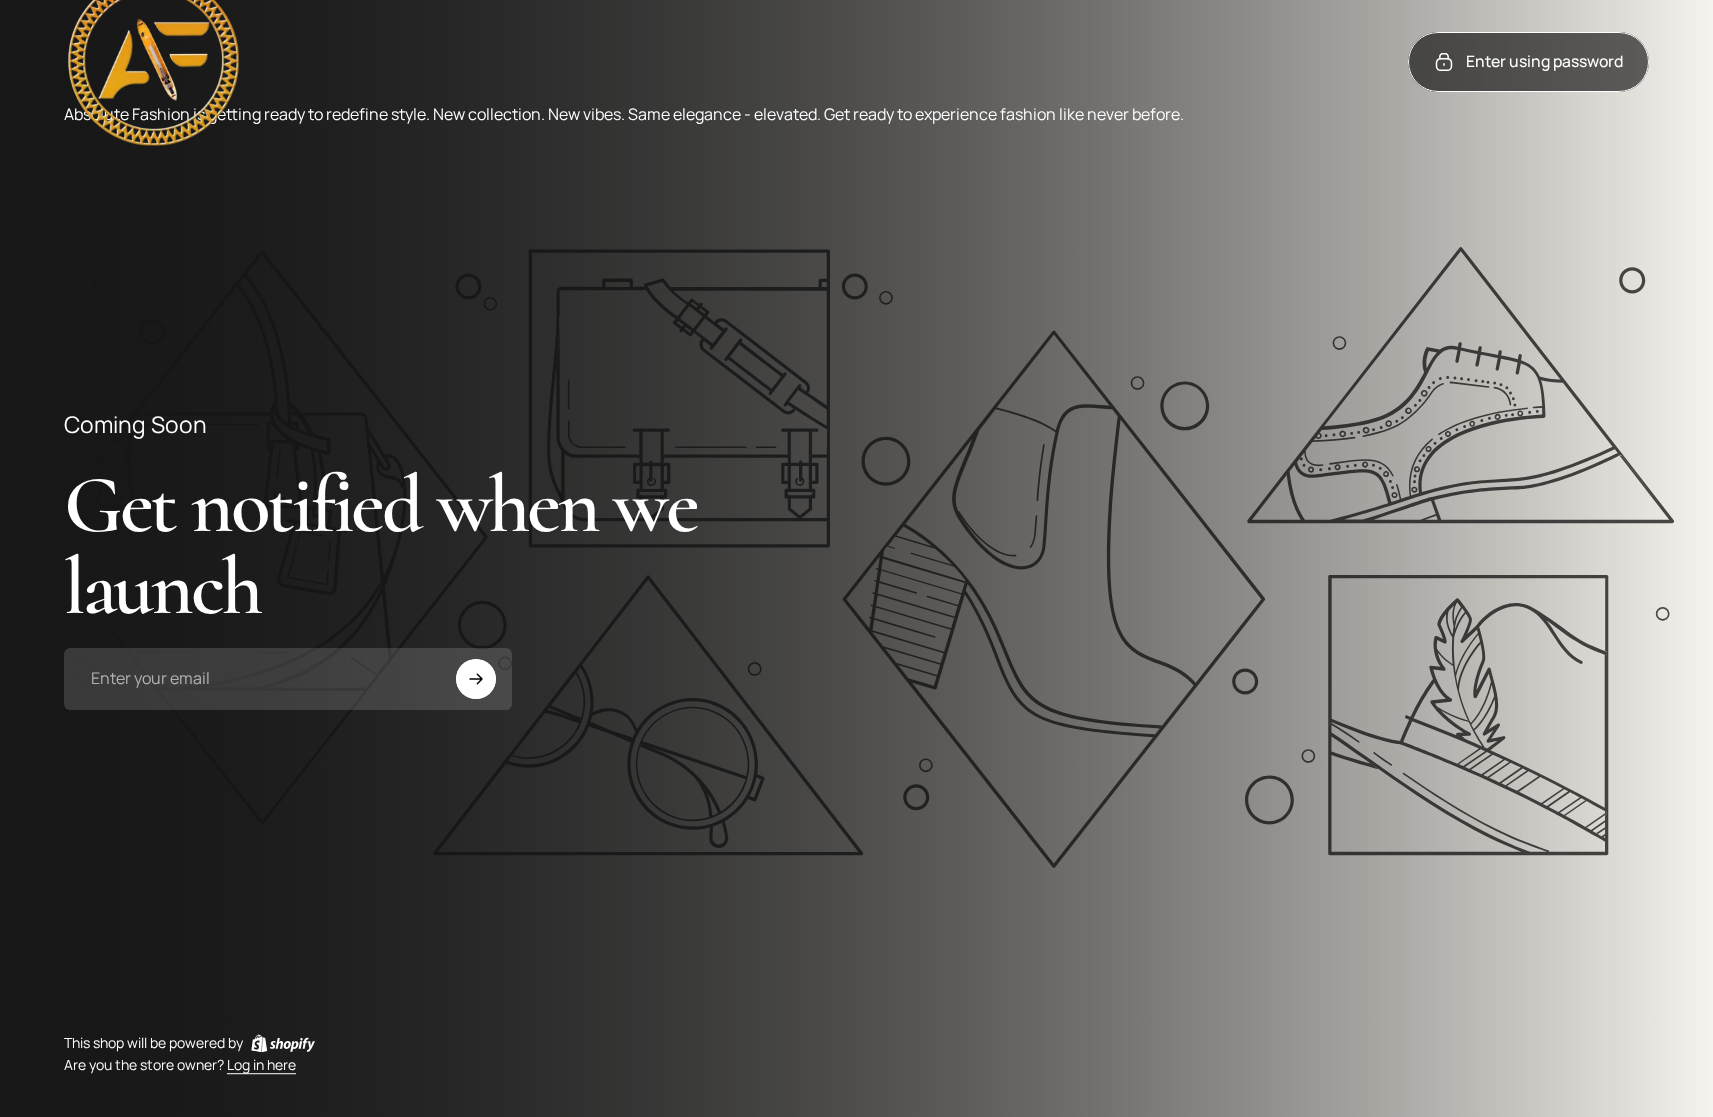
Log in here (261, 1065)
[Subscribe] (476, 679)
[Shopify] (283, 1043)
